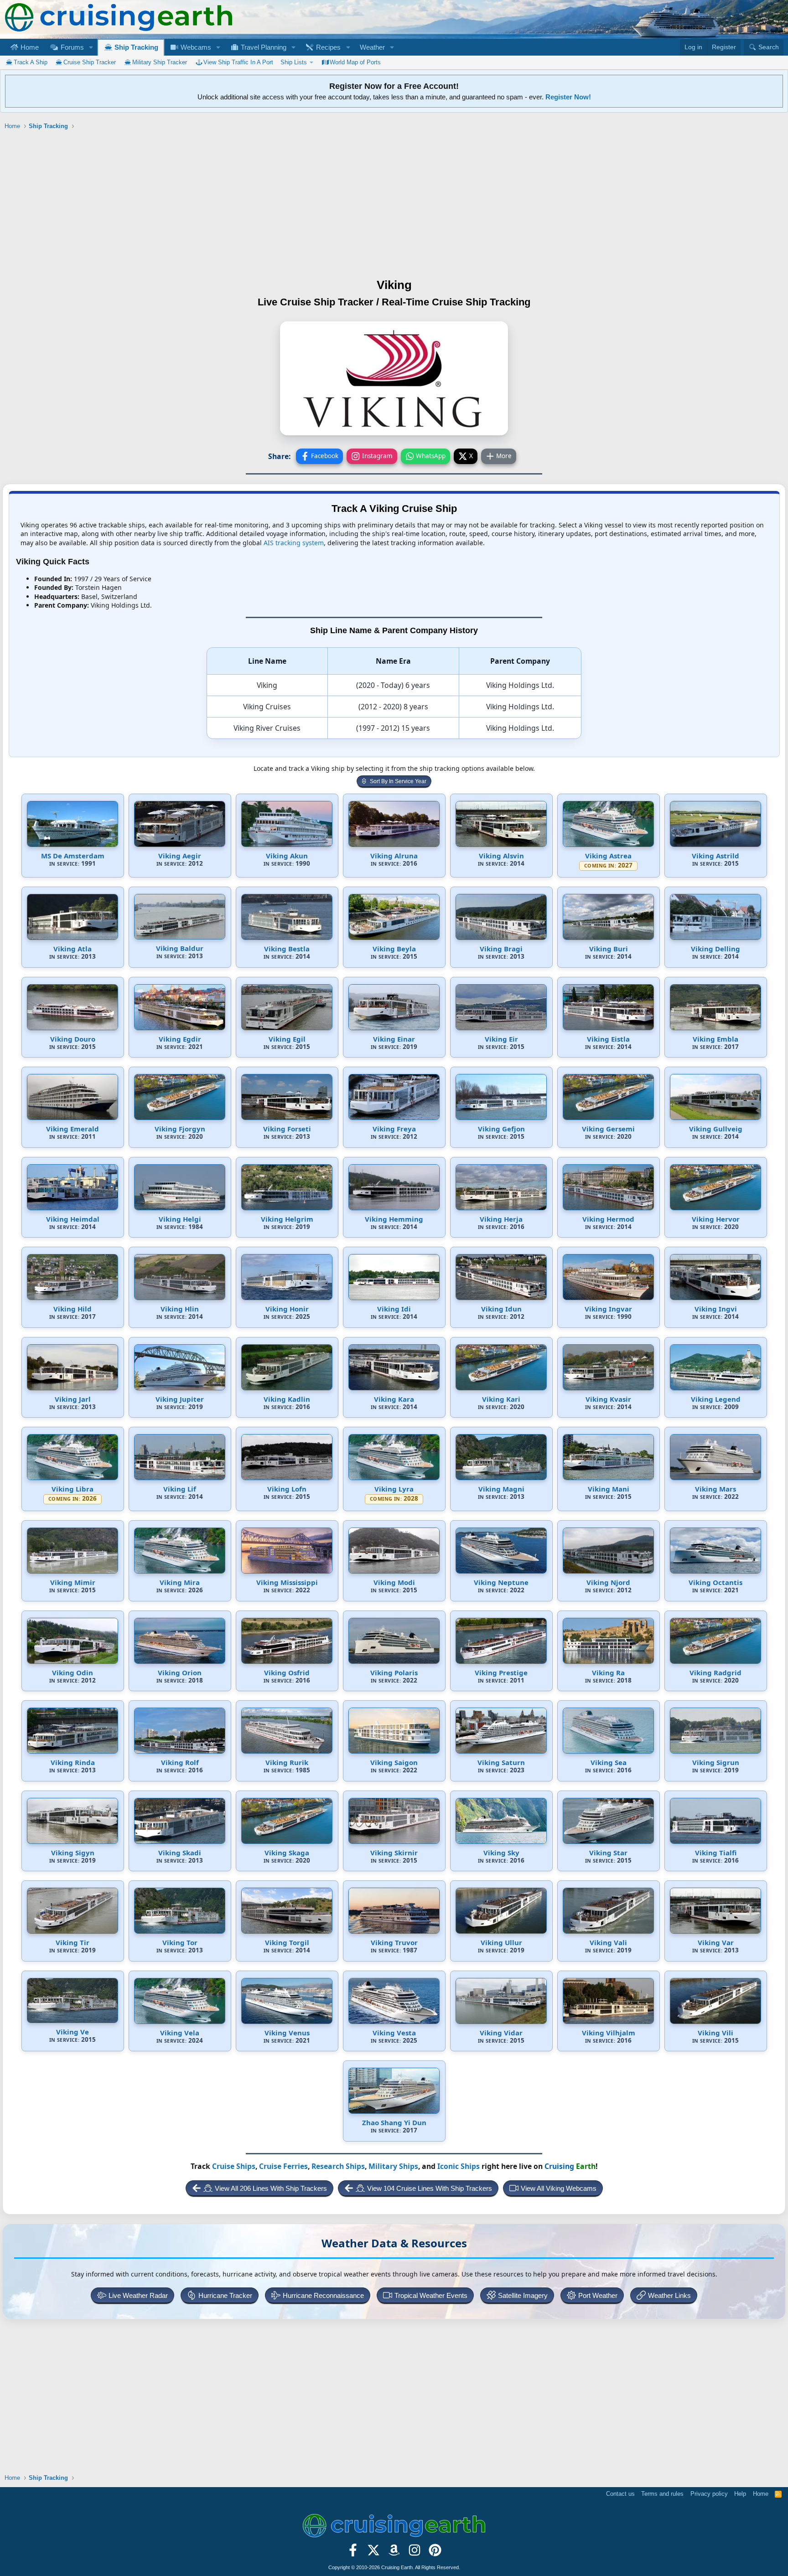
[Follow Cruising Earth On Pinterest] (435, 2553)
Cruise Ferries (283, 2166)
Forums (71, 47)
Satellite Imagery (523, 2295)
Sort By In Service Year (398, 781)
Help (740, 2494)
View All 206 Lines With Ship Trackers (271, 2188)
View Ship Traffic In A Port (238, 62)
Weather (372, 47)
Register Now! (568, 97)
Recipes (327, 47)
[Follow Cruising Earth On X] (374, 2553)
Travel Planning (263, 47)
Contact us (620, 2494)
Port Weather (598, 2295)
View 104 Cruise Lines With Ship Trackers (430, 2188)
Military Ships (393, 2166)
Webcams (195, 47)
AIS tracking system (294, 543)
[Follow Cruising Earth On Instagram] (414, 2553)
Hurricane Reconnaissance (323, 2295)
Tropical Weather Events (431, 2295)
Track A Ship (31, 62)
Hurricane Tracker (225, 2295)
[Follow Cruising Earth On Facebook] (353, 2553)
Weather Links (669, 2295)
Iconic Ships (459, 2166)
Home (29, 47)
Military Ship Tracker (160, 62)
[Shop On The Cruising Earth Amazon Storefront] (394, 2553)
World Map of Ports (355, 62)
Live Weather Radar (138, 2295)
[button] (91, 47)
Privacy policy (709, 2494)
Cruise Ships (234, 2166)
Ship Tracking (135, 47)
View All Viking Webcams (559, 2188)
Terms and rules (662, 2494)
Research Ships (338, 2166)
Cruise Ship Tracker (90, 62)
